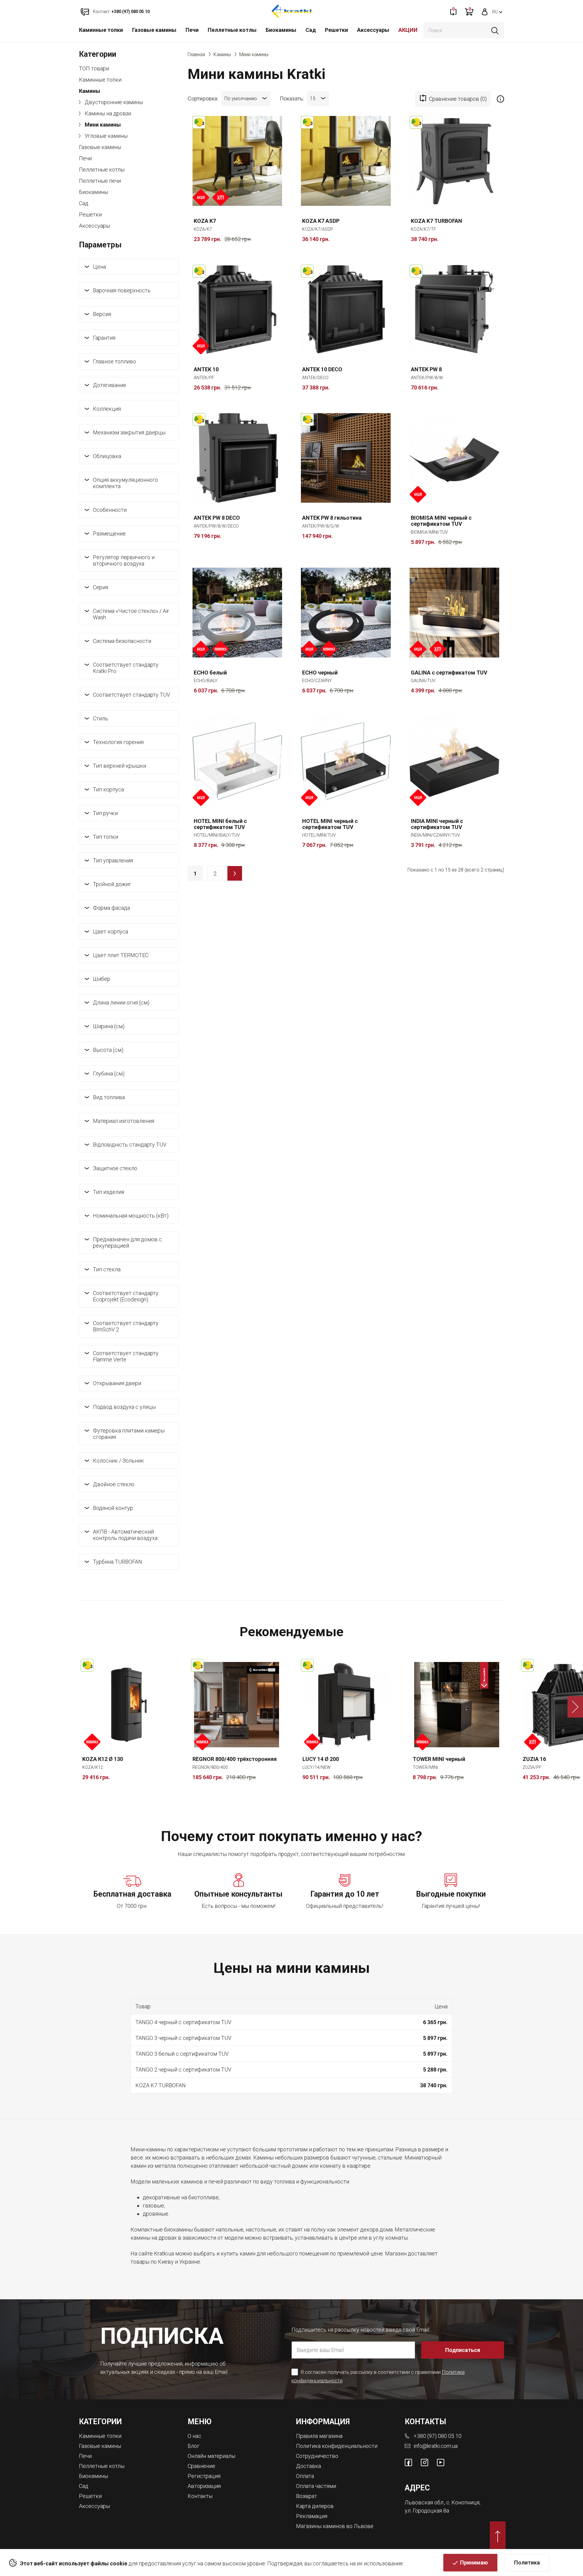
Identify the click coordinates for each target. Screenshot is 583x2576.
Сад (311, 30)
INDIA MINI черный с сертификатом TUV (437, 824)
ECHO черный (320, 673)
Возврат (307, 2496)
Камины (90, 91)
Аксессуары (373, 30)
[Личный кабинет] (485, 11)
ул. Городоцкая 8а (427, 2511)
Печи (192, 30)
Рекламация (312, 2516)
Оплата (305, 2476)
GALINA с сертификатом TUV (449, 673)
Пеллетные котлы (232, 30)
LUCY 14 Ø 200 (321, 1759)
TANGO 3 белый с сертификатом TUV (182, 2054)
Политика (527, 2562)
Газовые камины (154, 30)
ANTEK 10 (206, 369)
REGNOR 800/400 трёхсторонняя (235, 1759)
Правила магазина (319, 2436)
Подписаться (463, 2350)
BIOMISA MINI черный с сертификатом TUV (441, 521)
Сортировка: (203, 98)
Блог (194, 2446)
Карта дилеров (315, 2506)
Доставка (309, 2466)
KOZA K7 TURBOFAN (436, 221)
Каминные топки (101, 30)
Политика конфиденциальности (337, 2446)
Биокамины (281, 30)
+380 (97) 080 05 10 (438, 2436)
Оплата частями (316, 2486)
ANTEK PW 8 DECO (217, 518)
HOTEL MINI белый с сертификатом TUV (220, 824)
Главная (196, 54)
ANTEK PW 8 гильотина (332, 518)
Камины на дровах (107, 113)
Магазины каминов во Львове (335, 2526)
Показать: (292, 98)
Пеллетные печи (100, 181)
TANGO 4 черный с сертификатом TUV (183, 2022)
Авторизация (204, 2486)
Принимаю (474, 2562)
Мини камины (102, 125)
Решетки (336, 30)
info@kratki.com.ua (436, 2446)
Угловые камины (106, 136)
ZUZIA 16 (534, 1759)
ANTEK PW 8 (426, 369)
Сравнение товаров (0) (458, 99)
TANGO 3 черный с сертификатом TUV (183, 2038)
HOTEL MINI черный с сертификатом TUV (330, 824)
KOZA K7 (205, 221)
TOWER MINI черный (439, 1759)
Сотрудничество (317, 2456)
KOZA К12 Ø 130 (103, 1759)
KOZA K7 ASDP (321, 221)
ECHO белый (210, 673)
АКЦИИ (408, 30)
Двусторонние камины (113, 102)
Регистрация (204, 2476)
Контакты (200, 2496)
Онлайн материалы (211, 2456)
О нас (194, 2436)
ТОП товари (94, 68)
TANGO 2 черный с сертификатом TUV (183, 2070)
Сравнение (201, 2466)
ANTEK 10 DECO (322, 369)
